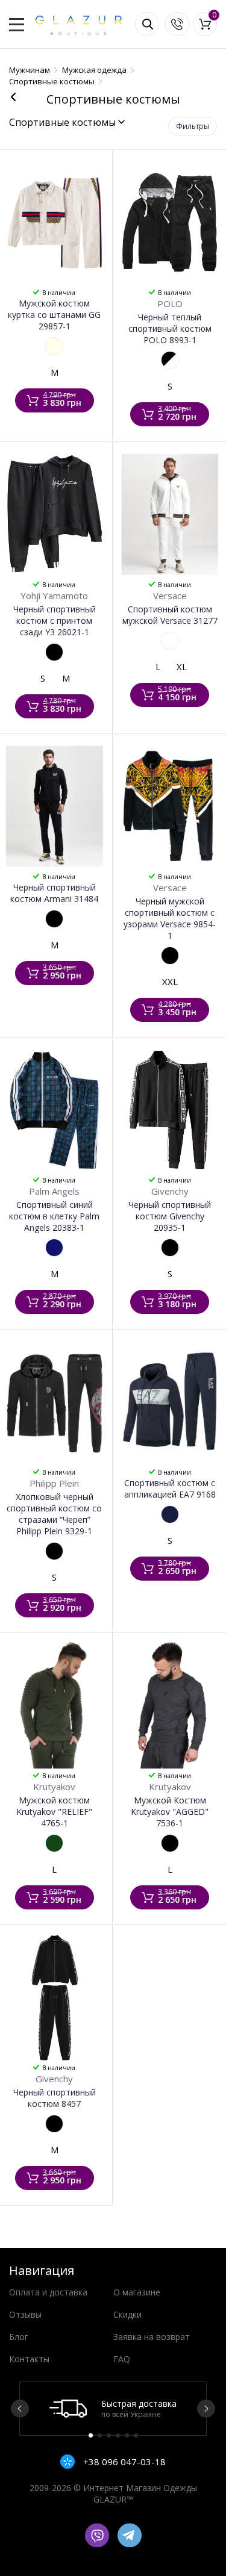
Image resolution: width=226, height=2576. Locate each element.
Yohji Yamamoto (54, 596)
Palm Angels (54, 1191)
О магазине (137, 2292)
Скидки (127, 2314)
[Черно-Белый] (170, 360)
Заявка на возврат (152, 2337)
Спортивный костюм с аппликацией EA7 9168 (170, 1489)
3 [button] (109, 2435)
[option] (113, 2409)
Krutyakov (54, 1787)
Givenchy (170, 1191)
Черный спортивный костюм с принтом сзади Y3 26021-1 (55, 621)
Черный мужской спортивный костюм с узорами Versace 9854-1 (170, 918)
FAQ (122, 2359)
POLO (170, 303)
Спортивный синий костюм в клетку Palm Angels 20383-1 (54, 1216)
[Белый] (170, 641)
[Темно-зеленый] (54, 1843)
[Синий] (54, 1248)
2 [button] (100, 2435)
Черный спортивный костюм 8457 (55, 2098)
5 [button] (127, 2435)
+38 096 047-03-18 (123, 2462)
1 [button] (91, 2435)
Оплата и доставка (48, 2292)
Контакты (29, 2359)
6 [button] (136, 2435)
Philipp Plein (54, 1483)
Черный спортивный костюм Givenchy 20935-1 (170, 1216)
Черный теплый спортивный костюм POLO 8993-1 (170, 328)
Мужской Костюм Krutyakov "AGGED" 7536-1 (170, 1812)
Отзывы (25, 2314)
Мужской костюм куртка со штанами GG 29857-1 (54, 315)
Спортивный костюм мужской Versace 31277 (170, 615)
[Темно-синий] (170, 1514)
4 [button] (118, 2435)
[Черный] (54, 652)
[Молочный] (54, 346)
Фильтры (193, 126)
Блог (19, 2337)
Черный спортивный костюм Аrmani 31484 (54, 893)
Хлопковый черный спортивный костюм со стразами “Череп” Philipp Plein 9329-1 (54, 1514)
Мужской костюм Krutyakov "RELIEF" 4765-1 (54, 1812)
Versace (170, 596)
